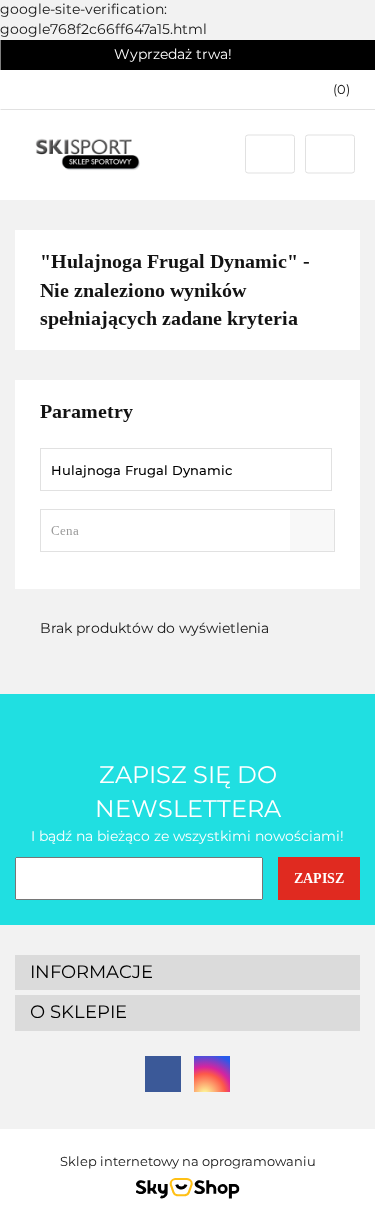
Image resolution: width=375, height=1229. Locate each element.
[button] (332, 89)
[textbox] (170, 530)
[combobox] (187, 530)
